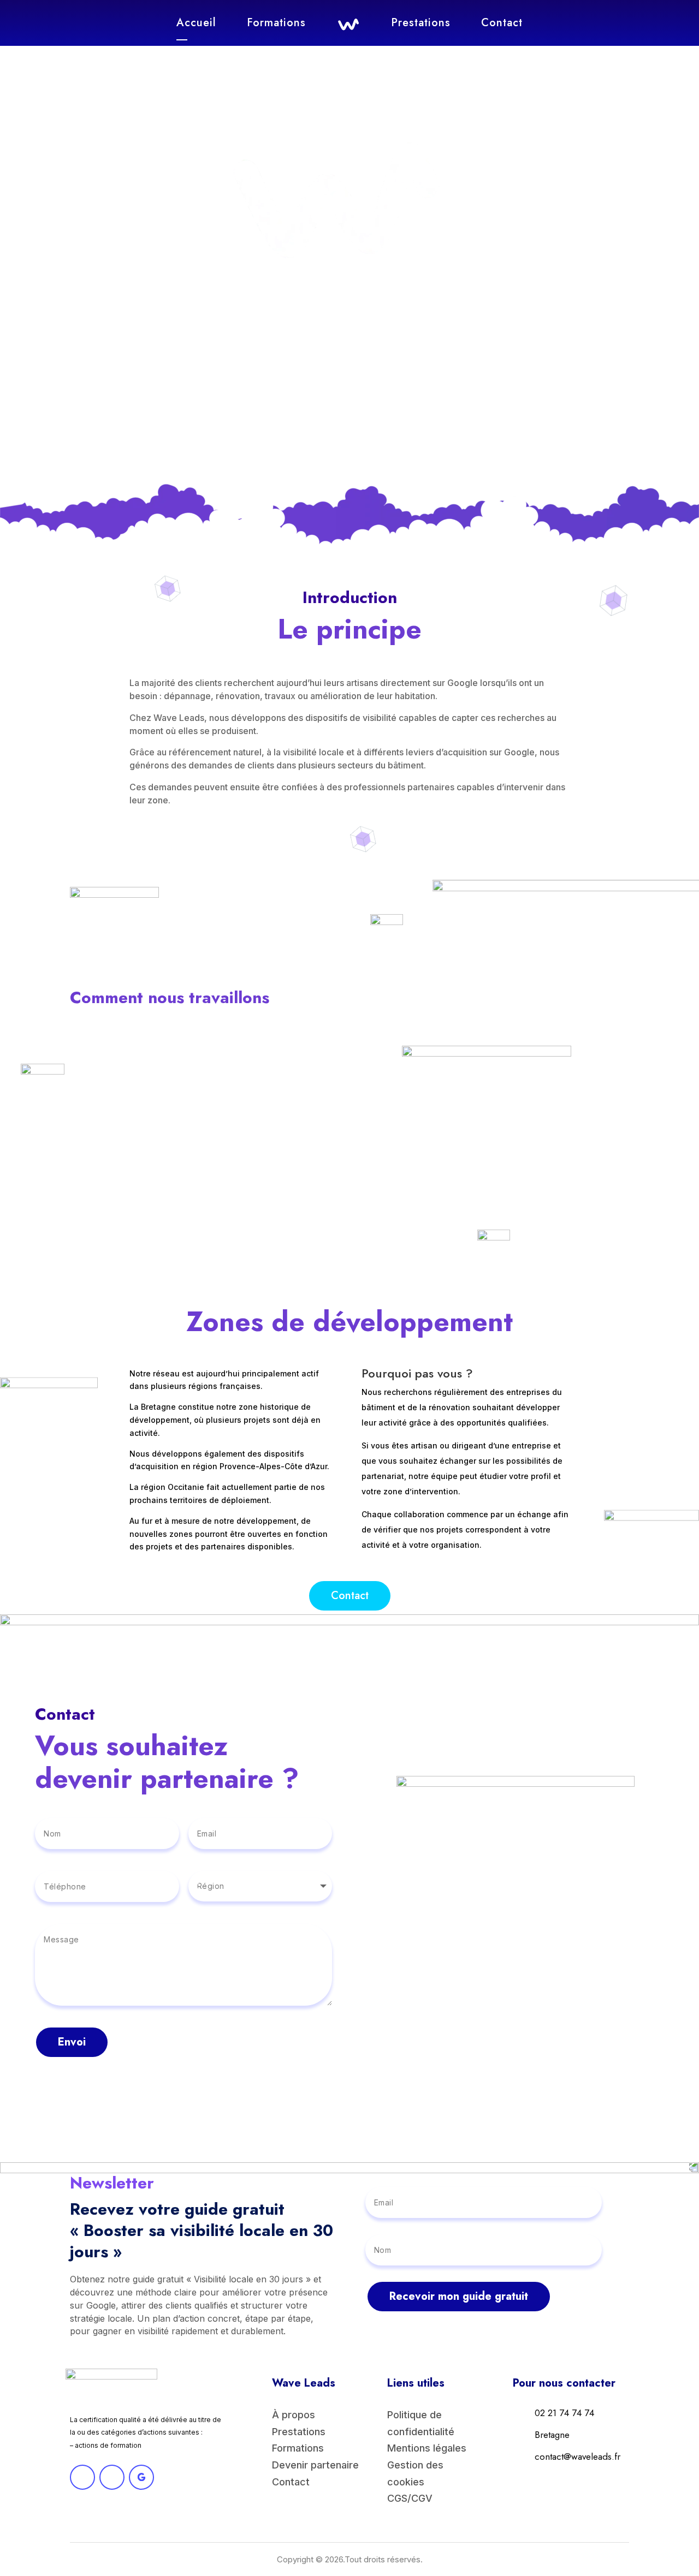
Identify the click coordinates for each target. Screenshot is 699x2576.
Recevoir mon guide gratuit (459, 2296)
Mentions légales (427, 2448)
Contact (502, 23)
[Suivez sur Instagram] (112, 2477)
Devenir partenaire (315, 2465)
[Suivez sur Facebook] (82, 2477)
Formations (276, 23)
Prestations (421, 23)
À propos (294, 2415)
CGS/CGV (410, 2498)
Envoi (72, 2042)
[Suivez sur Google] (141, 2477)
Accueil (196, 23)
